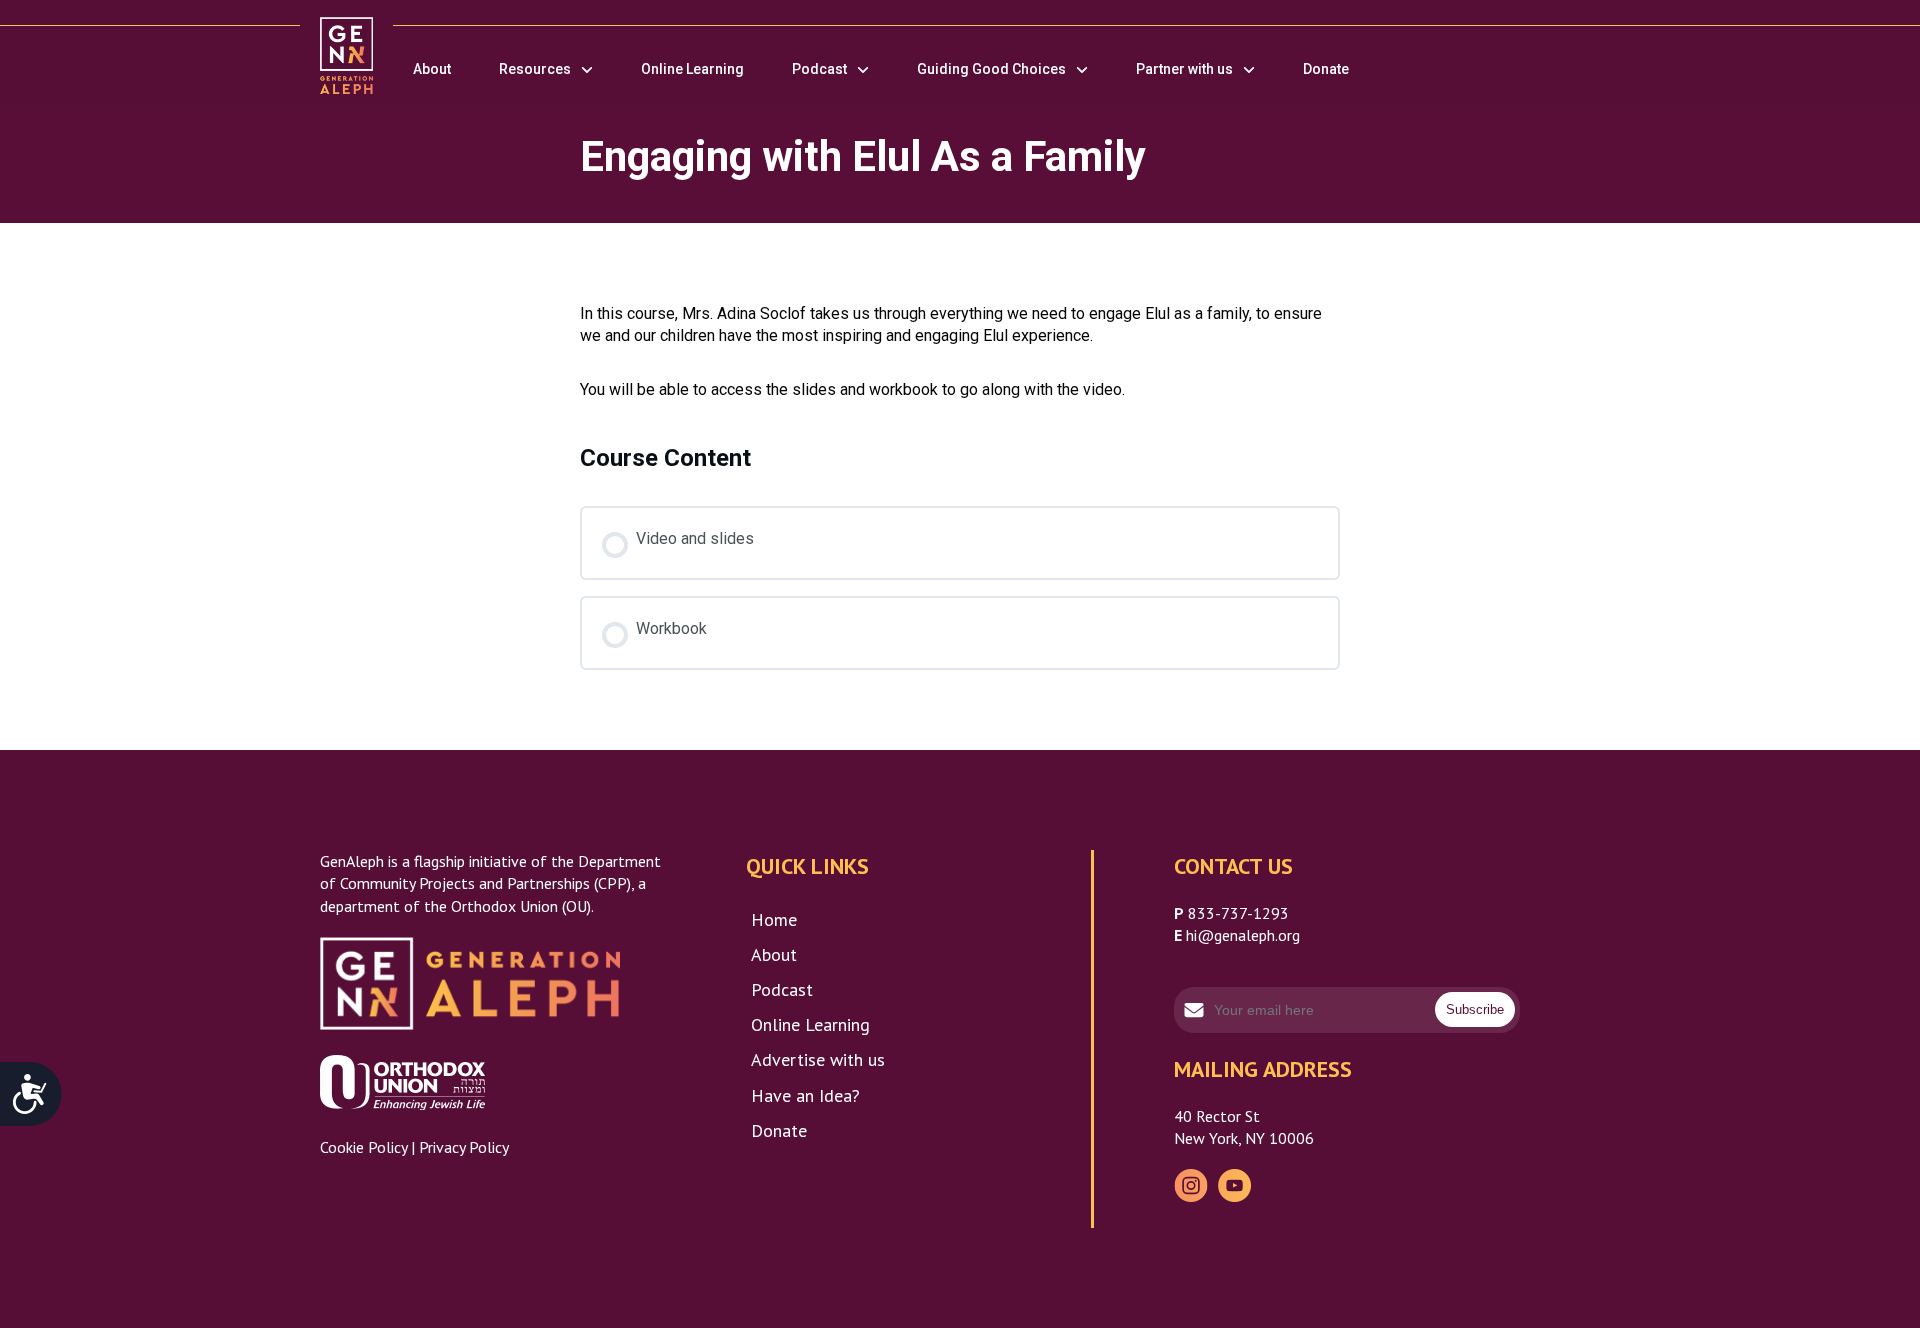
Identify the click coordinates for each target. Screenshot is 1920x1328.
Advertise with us (818, 1059)
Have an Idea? (805, 1095)
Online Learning (692, 69)
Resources (535, 69)
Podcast (819, 69)
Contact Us (1233, 866)
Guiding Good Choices (991, 69)
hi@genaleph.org (1243, 935)
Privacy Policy (464, 1147)
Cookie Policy (363, 1147)
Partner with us (1184, 69)
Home (774, 919)
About (432, 69)
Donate (1326, 69)
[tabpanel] (960, 352)
